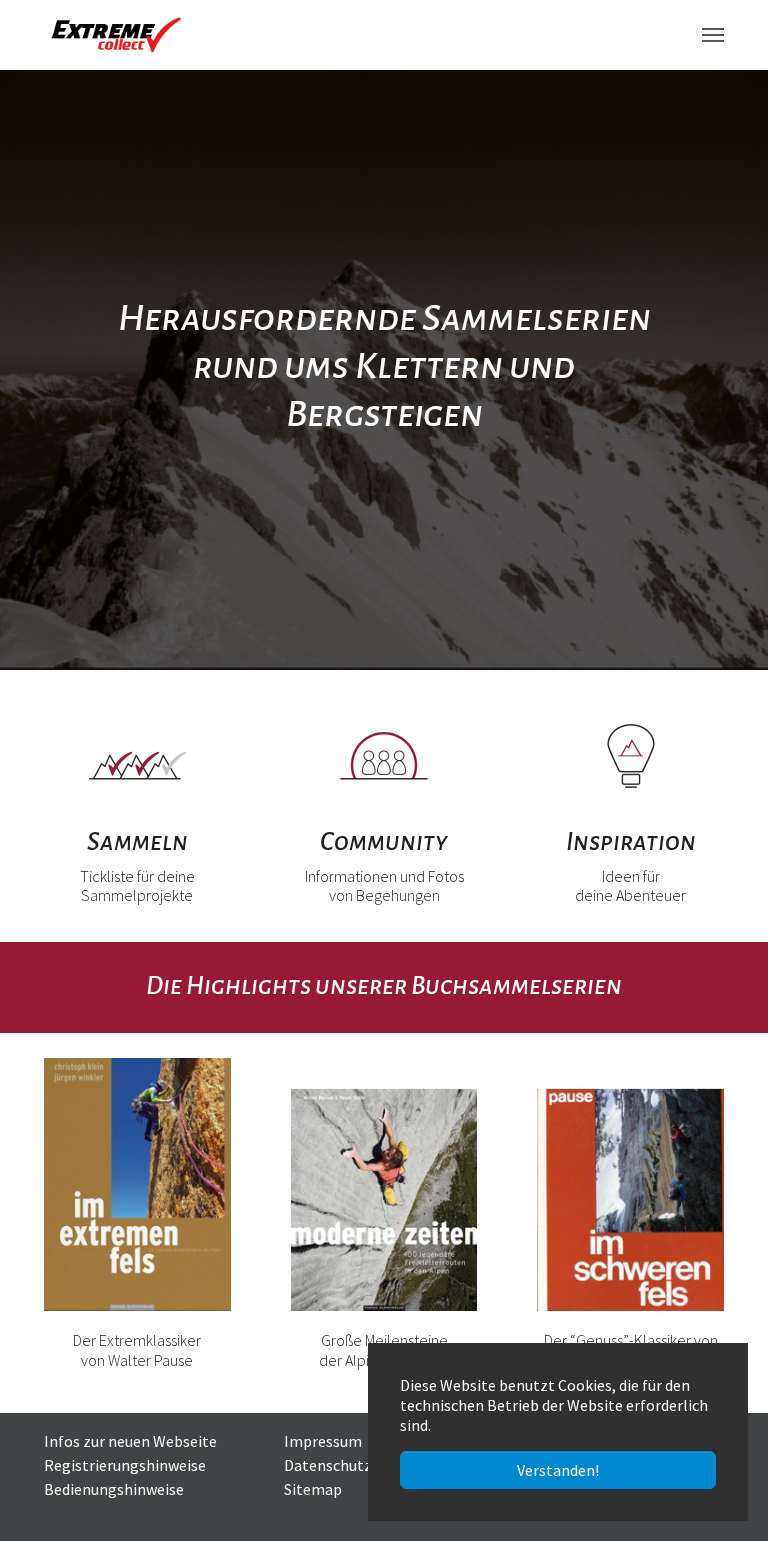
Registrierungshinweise (125, 1465)
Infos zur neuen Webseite (130, 1441)
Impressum (323, 1441)
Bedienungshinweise (114, 1489)
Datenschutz (328, 1465)
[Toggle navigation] (713, 35)
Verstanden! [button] (558, 1470)
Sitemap (313, 1489)
